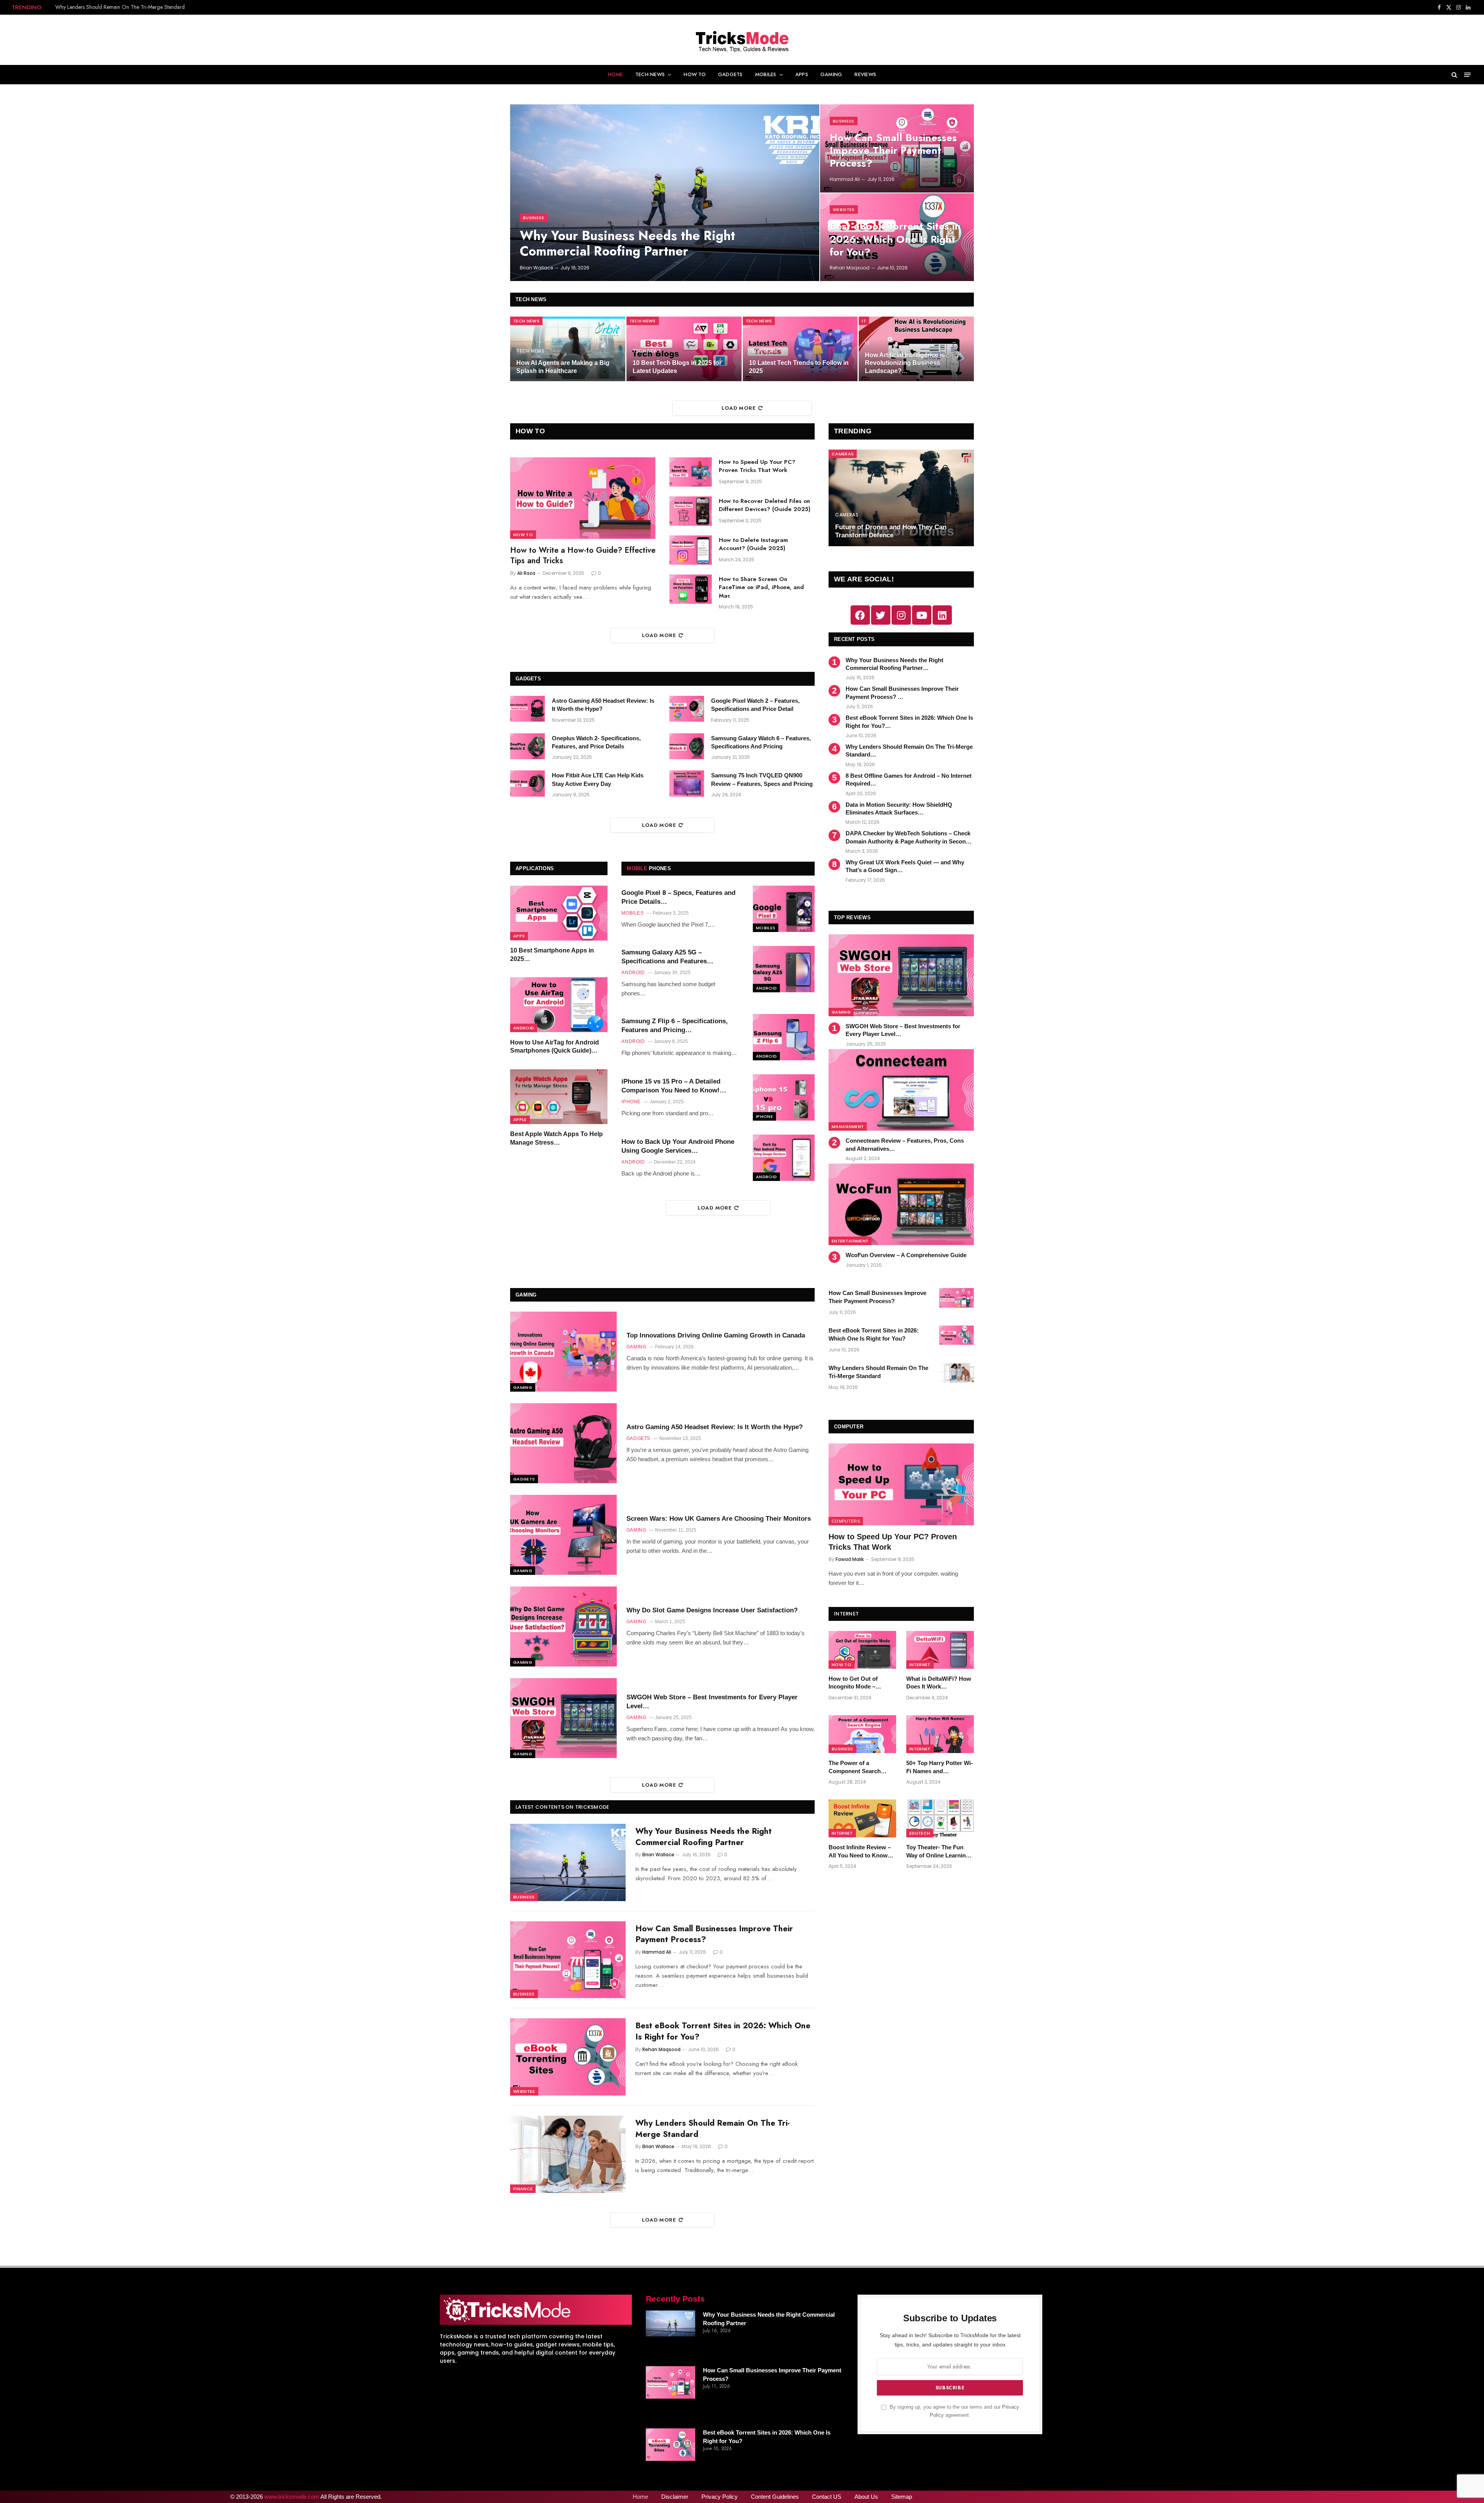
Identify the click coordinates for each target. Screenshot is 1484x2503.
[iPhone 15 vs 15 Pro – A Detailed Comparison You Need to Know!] (784, 1097)
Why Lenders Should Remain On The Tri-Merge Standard (120, 7)
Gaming (831, 74)
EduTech (920, 1833)
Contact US (827, 2497)
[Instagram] (901, 615)
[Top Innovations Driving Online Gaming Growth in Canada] (563, 1352)
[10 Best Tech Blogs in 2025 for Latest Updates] (684, 349)
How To (695, 74)
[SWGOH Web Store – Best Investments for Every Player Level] (901, 975)
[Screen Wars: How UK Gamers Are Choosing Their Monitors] (563, 1535)
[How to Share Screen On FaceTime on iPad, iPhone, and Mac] (691, 589)
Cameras (843, 454)
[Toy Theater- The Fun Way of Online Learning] (940, 1818)
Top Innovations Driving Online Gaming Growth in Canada (716, 1335)
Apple (520, 1120)
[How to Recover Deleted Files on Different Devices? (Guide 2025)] (691, 511)
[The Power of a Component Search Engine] (862, 1734)
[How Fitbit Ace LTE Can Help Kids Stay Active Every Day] (528, 784)
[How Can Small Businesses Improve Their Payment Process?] (568, 1960)
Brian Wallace (536, 268)
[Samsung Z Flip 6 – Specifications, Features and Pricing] (784, 1037)
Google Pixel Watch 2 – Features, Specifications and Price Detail (755, 705)
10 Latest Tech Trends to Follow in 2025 (799, 367)
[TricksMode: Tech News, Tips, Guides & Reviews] (742, 40)
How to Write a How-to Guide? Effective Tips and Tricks (583, 555)
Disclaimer (675, 2497)
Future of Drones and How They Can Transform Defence (891, 531)
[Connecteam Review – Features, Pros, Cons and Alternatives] (901, 1090)
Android (524, 1028)
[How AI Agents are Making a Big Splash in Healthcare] (568, 349)
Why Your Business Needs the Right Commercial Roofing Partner (627, 243)
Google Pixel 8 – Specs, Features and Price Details (678, 897)
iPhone (764, 1116)
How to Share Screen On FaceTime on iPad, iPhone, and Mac (761, 588)
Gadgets (730, 74)
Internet (920, 1665)
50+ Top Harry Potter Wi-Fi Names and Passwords (939, 1767)
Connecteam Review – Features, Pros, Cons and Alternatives (905, 1144)
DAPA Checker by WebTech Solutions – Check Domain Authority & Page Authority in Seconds (909, 837)
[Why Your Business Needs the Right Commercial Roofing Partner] (665, 193)
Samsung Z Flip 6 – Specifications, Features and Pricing (675, 1026)
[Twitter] (881, 615)
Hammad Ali (845, 179)
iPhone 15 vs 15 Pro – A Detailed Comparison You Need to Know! (671, 1086)
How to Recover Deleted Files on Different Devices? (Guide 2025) (765, 505)
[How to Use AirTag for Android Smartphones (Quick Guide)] (559, 1005)
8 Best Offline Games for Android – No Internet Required (909, 780)
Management (848, 1126)
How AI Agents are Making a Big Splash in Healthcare (563, 367)
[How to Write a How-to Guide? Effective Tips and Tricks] (583, 498)
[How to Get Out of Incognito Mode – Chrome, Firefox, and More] (862, 1650)
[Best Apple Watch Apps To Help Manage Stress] (559, 1097)
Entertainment (850, 1241)
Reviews (865, 74)
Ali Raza (526, 573)
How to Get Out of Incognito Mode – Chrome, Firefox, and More (857, 1683)
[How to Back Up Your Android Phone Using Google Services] (784, 1158)
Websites (844, 210)
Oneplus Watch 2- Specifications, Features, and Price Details (596, 742)
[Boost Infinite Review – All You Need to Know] (862, 1818)
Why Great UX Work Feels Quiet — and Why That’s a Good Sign (905, 866)
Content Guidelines (775, 2497)
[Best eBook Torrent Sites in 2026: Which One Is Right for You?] (568, 2057)
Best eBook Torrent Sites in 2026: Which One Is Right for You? (895, 239)
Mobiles (766, 74)
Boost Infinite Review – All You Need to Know (860, 1851)
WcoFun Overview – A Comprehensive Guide (906, 1255)
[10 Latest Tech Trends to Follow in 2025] (800, 349)
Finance (523, 2189)
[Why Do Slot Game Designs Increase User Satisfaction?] (563, 1626)
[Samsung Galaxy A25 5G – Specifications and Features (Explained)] (784, 969)
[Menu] (1468, 75)
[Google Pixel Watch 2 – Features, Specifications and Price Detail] (687, 709)
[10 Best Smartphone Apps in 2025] (559, 913)
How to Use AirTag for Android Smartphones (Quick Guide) (555, 1047)
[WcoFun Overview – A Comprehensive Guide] (901, 1204)
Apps (802, 74)
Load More (739, 408)
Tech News (650, 74)
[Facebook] (860, 615)
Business (534, 218)
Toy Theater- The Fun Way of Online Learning (938, 1851)
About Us (866, 2497)
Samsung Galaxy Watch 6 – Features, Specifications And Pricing (761, 742)
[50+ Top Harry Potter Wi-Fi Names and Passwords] (940, 1734)
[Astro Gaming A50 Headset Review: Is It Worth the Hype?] (528, 709)
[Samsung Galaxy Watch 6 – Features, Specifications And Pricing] (687, 746)
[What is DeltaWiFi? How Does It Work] (940, 1650)
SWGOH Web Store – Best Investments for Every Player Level (903, 1030)
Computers (846, 1521)
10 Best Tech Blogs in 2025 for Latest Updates (677, 367)
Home (615, 74)
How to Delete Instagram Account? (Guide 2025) (753, 544)
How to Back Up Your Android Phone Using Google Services (678, 1146)
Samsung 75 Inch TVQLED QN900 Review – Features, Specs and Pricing (762, 779)
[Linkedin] (942, 615)
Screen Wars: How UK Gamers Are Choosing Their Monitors (719, 1519)
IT (864, 321)
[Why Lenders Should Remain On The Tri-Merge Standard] (568, 2154)
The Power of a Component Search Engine (855, 1767)
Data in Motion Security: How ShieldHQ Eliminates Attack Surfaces (899, 808)
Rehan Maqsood (850, 268)
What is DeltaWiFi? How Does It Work (939, 1683)
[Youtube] (922, 615)
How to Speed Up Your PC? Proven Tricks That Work (757, 466)
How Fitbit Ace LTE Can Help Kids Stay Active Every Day (598, 779)
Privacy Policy (720, 2497)
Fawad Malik (850, 1559)
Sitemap (902, 2497)
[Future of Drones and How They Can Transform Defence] (901, 498)
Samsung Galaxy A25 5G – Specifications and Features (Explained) (664, 957)
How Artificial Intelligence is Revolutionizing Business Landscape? (905, 363)
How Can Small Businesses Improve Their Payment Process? (893, 151)
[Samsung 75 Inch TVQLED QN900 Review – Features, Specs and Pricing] (687, 784)
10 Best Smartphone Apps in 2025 (552, 955)
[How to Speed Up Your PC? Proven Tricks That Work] (691, 472)
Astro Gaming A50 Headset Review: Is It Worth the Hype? (603, 705)
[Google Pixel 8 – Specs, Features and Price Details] (784, 909)
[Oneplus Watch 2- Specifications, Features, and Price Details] (528, 746)
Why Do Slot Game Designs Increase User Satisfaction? (712, 1610)
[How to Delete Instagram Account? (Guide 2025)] (691, 550)
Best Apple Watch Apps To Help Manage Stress (556, 1139)
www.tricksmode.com (292, 2497)
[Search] (1454, 75)
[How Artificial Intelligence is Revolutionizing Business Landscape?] (916, 349)
